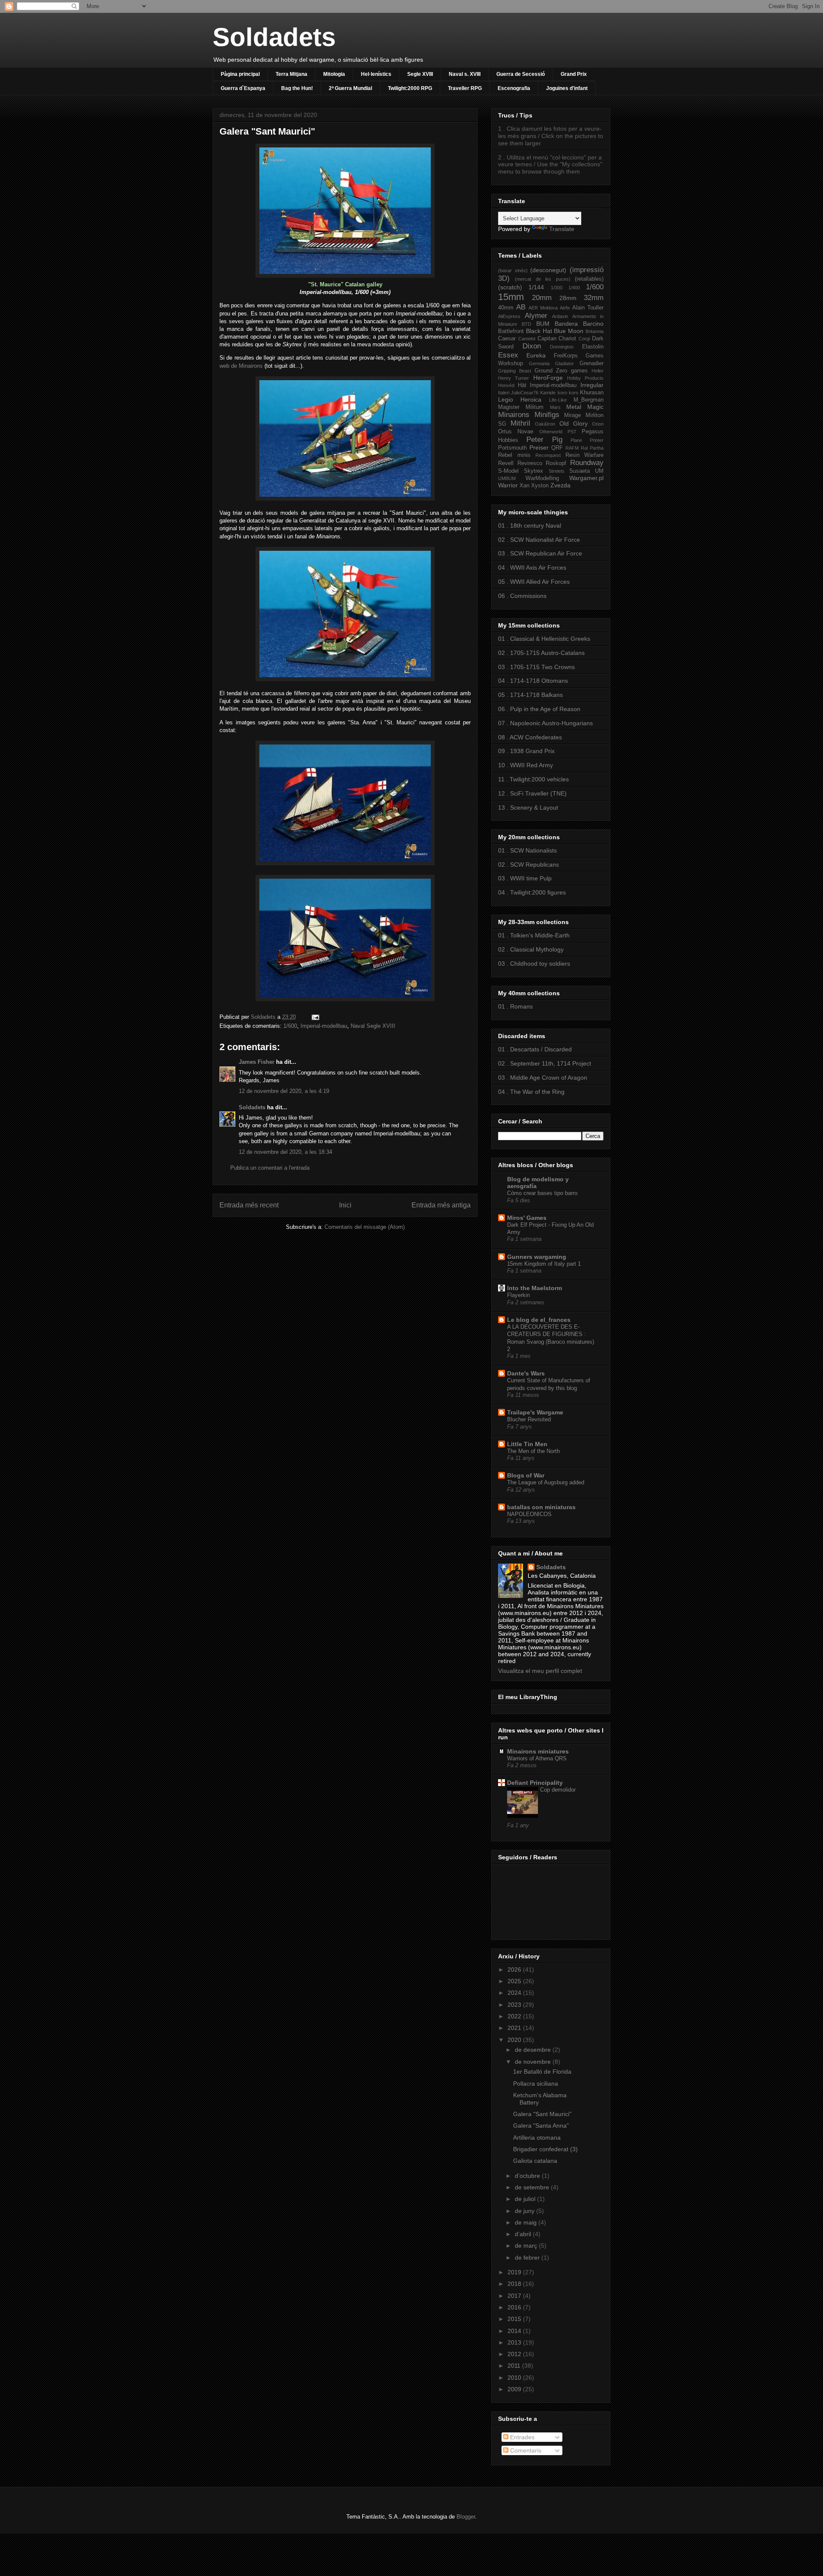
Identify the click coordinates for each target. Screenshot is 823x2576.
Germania (539, 363)
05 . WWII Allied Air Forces (534, 582)
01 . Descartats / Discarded (535, 1049)
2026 (515, 1970)
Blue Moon (569, 331)
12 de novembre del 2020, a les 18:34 (285, 1152)
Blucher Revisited (529, 1419)
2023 (515, 2005)
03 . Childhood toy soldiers (534, 964)
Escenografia (514, 88)
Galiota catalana (535, 2161)
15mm (511, 297)
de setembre (533, 2187)
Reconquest (548, 455)
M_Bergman (589, 400)
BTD (526, 324)
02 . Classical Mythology (531, 949)
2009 (515, 2389)
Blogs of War (526, 1475)
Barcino (593, 324)
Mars (555, 407)
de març (527, 2246)
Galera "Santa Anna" (541, 2126)
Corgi (584, 339)
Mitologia (334, 74)
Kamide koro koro (559, 393)
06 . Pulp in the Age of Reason (539, 709)
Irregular (592, 385)
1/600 (290, 1026)
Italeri (504, 393)
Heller (598, 371)
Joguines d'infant (567, 88)
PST (572, 432)
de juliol (526, 2199)
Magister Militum (521, 407)
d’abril (524, 2234)
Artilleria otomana (537, 2138)
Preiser (539, 447)
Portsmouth (512, 448)
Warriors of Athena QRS (537, 1758)
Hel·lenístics (376, 74)
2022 (515, 2016)
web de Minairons (241, 366)
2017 (515, 2296)
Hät (522, 385)
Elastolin (593, 347)
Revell (506, 463)
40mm (506, 308)
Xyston (540, 486)
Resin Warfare (585, 455)
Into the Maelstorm (535, 1288)
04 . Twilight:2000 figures (532, 892)
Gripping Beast (515, 371)
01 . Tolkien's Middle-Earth (534, 935)
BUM (543, 324)
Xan (524, 486)
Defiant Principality (535, 1783)
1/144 (536, 287)
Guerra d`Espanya (243, 88)
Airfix (565, 308)
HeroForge (548, 378)
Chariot (567, 339)
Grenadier (592, 363)
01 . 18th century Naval (530, 525)
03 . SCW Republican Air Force (540, 553)
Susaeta (580, 471)
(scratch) (510, 287)
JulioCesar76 (525, 393)
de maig (527, 2222)
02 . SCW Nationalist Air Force (539, 540)
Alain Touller (588, 308)
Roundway (587, 463)
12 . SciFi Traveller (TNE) (532, 793)
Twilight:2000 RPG (410, 88)
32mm (594, 298)
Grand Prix (574, 74)
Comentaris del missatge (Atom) (365, 1227)
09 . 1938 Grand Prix (526, 751)
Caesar (507, 339)
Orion (598, 424)
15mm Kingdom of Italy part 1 (544, 1264)
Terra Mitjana (291, 74)
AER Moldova (543, 308)
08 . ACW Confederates (530, 737)
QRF (557, 448)
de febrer (528, 2258)
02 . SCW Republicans (529, 865)
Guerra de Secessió (521, 74)
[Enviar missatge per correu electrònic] (314, 1017)
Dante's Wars (526, 1373)
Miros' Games (527, 1218)
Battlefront (511, 331)
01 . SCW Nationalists (527, 850)
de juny (526, 2211)
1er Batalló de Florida (542, 2072)
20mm (542, 298)
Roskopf (556, 463)
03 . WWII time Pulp (525, 878)
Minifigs (547, 415)
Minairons (514, 415)
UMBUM (507, 478)
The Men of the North (533, 1451)
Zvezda (560, 485)
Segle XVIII (420, 74)
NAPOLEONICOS (529, 1514)
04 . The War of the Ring (531, 1092)
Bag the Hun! (297, 88)
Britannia (595, 331)
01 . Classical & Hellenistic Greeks (544, 639)
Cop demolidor (558, 1790)
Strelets (557, 471)
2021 (515, 2028)
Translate (562, 229)
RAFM (572, 448)
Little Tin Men (527, 1444)
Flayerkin (518, 1295)
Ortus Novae (516, 432)
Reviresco (530, 463)
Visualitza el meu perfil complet (540, 1671)
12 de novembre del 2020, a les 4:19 (284, 1091)
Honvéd (506, 385)
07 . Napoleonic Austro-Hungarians (545, 723)
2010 (515, 2378)
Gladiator (565, 363)
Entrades (521, 2437)
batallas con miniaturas (541, 1507)
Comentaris (525, 2450)
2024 (515, 1993)
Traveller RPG (465, 88)
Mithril (520, 423)
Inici (345, 1205)
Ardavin (560, 316)
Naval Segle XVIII (373, 1026)
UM (599, 471)
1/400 (574, 288)
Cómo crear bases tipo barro (542, 1193)
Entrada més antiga (441, 1205)
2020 (515, 2040)
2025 (515, 1981)
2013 (515, 2342)
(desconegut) (548, 270)
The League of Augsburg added (546, 1482)
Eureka (536, 355)
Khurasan (592, 393)
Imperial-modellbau (324, 1026)
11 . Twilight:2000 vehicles (533, 779)
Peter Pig (544, 440)
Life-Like (558, 400)
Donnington (562, 347)
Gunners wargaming (537, 1257)
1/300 (557, 288)
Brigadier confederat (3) (545, 2149)
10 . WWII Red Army (526, 765)
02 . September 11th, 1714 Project (545, 1063)
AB (521, 307)
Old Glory (574, 423)
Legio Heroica (520, 399)
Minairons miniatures (538, 1751)
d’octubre (528, 2176)
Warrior (508, 485)
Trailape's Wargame (535, 1412)
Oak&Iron (545, 424)
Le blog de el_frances (539, 1320)
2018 (515, 2284)
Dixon (532, 346)
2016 (515, 2307)
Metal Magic (585, 407)
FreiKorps (566, 356)
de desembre (534, 2050)
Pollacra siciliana (536, 2084)
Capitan (547, 339)
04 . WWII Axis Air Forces (532, 567)
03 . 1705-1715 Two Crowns (536, 667)
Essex (508, 355)
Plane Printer (587, 440)
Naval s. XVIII (465, 74)
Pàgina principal (240, 74)
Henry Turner (514, 378)
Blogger (466, 2517)
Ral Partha (592, 448)
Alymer (536, 316)
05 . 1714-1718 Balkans (530, 695)
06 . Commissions (522, 596)
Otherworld (551, 432)
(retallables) (589, 279)
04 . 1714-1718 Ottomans (533, 681)
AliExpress (509, 316)
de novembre (534, 2062)
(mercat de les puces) (542, 279)
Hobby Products (585, 378)
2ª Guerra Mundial (350, 88)
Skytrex (533, 471)
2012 (515, 2354)
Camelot (527, 339)
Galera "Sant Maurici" (542, 2114)
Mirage (572, 415)
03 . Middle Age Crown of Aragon (543, 1078)
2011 (515, 2366)
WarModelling (542, 478)
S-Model (508, 471)
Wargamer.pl (586, 478)
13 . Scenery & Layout (528, 808)
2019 (515, 2272)
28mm (568, 298)
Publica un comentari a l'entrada (270, 1168)
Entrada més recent (249, 1205)
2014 (515, 2331)
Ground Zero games (561, 371)
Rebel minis (514, 455)
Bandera (566, 324)
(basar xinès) (513, 270)
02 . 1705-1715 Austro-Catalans (541, 653)
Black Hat (539, 331)
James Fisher (257, 1062)
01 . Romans (515, 1006)
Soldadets (274, 37)
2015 (515, 2319)
